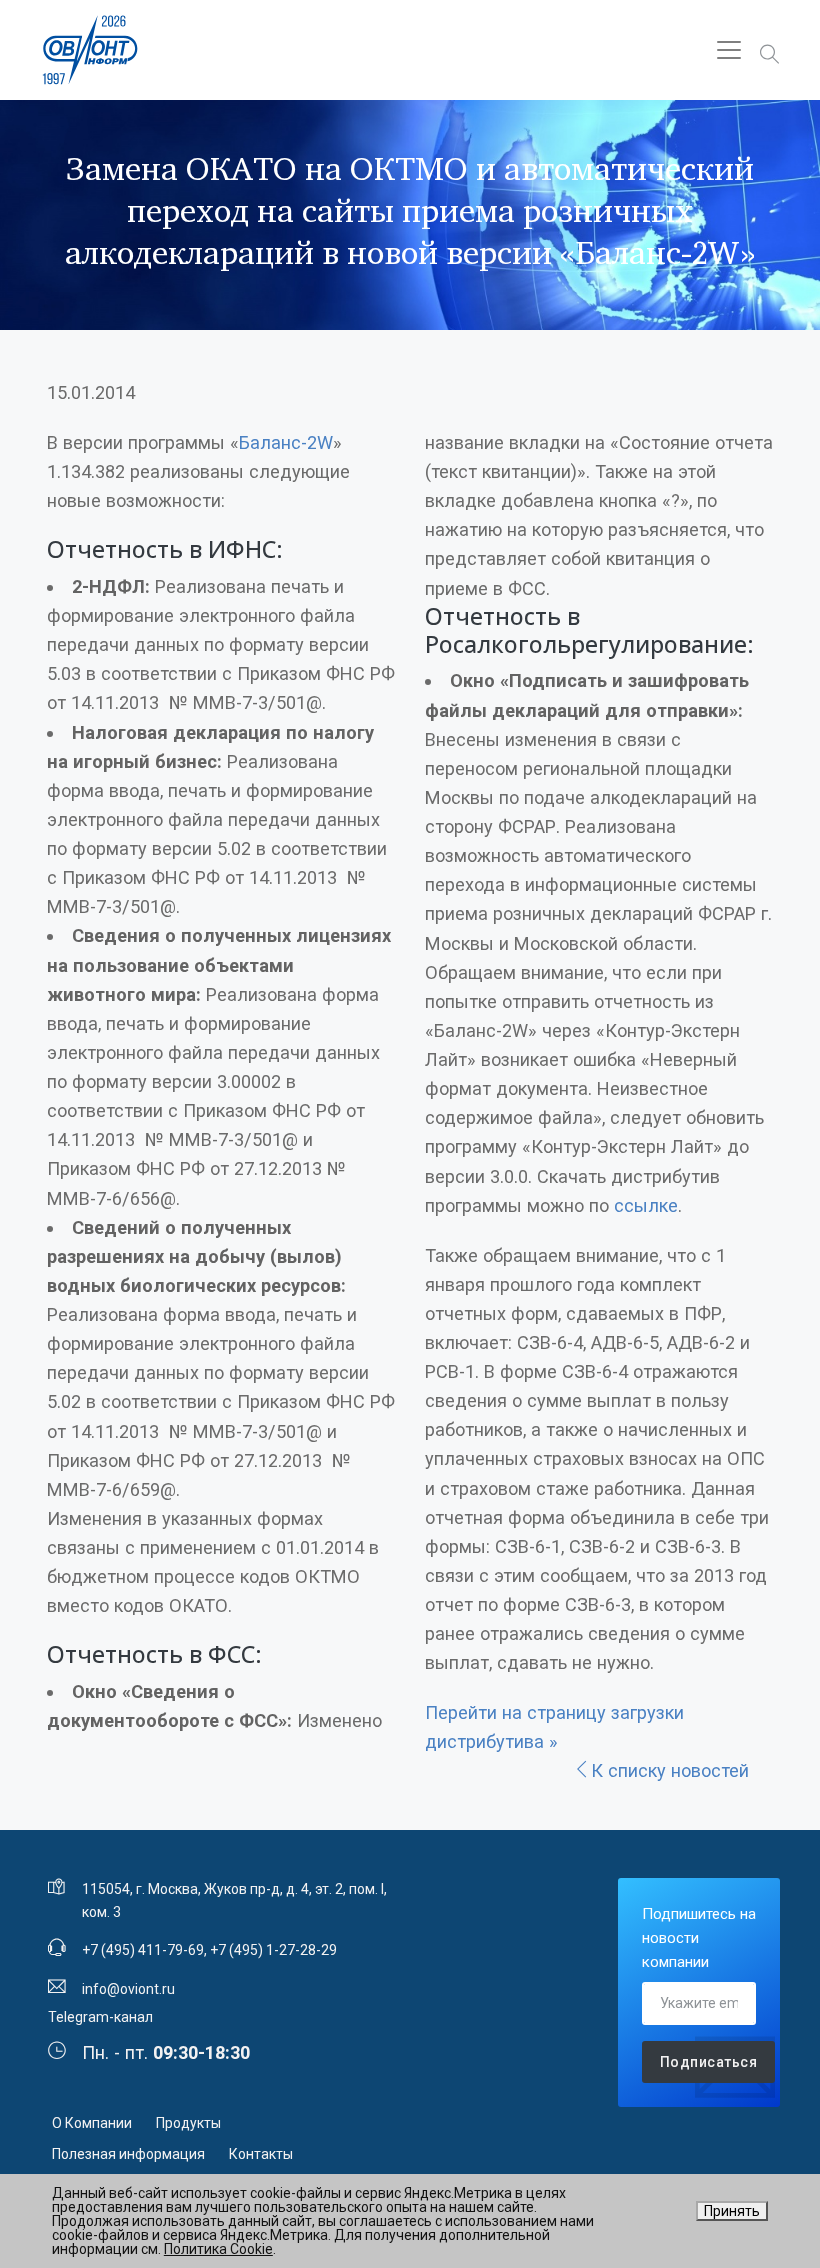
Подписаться (709, 2062)
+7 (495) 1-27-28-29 (273, 1950)
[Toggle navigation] (729, 50)
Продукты (188, 2123)
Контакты (261, 2154)
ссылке (646, 1205)
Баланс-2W (286, 442)
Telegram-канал (100, 2017)
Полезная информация (128, 2154)
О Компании (92, 2123)
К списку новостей (670, 1770)
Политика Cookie (218, 2249)
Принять (732, 2211)
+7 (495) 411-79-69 (143, 1950)
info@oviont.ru (128, 1989)
